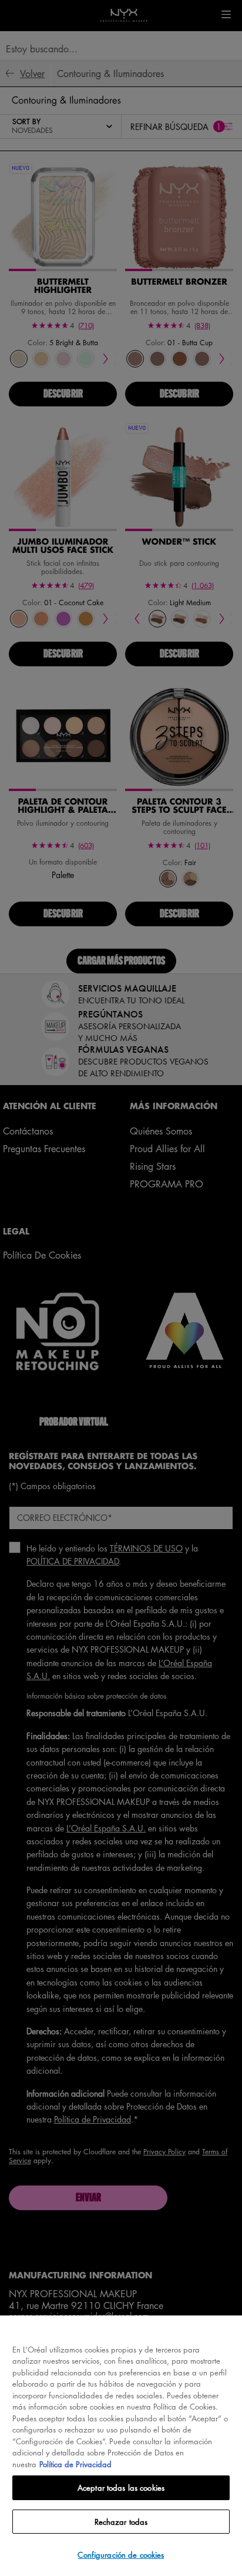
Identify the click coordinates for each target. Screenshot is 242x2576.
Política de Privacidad (75, 2464)
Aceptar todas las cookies (121, 2487)
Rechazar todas (121, 2522)
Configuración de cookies (121, 2555)
